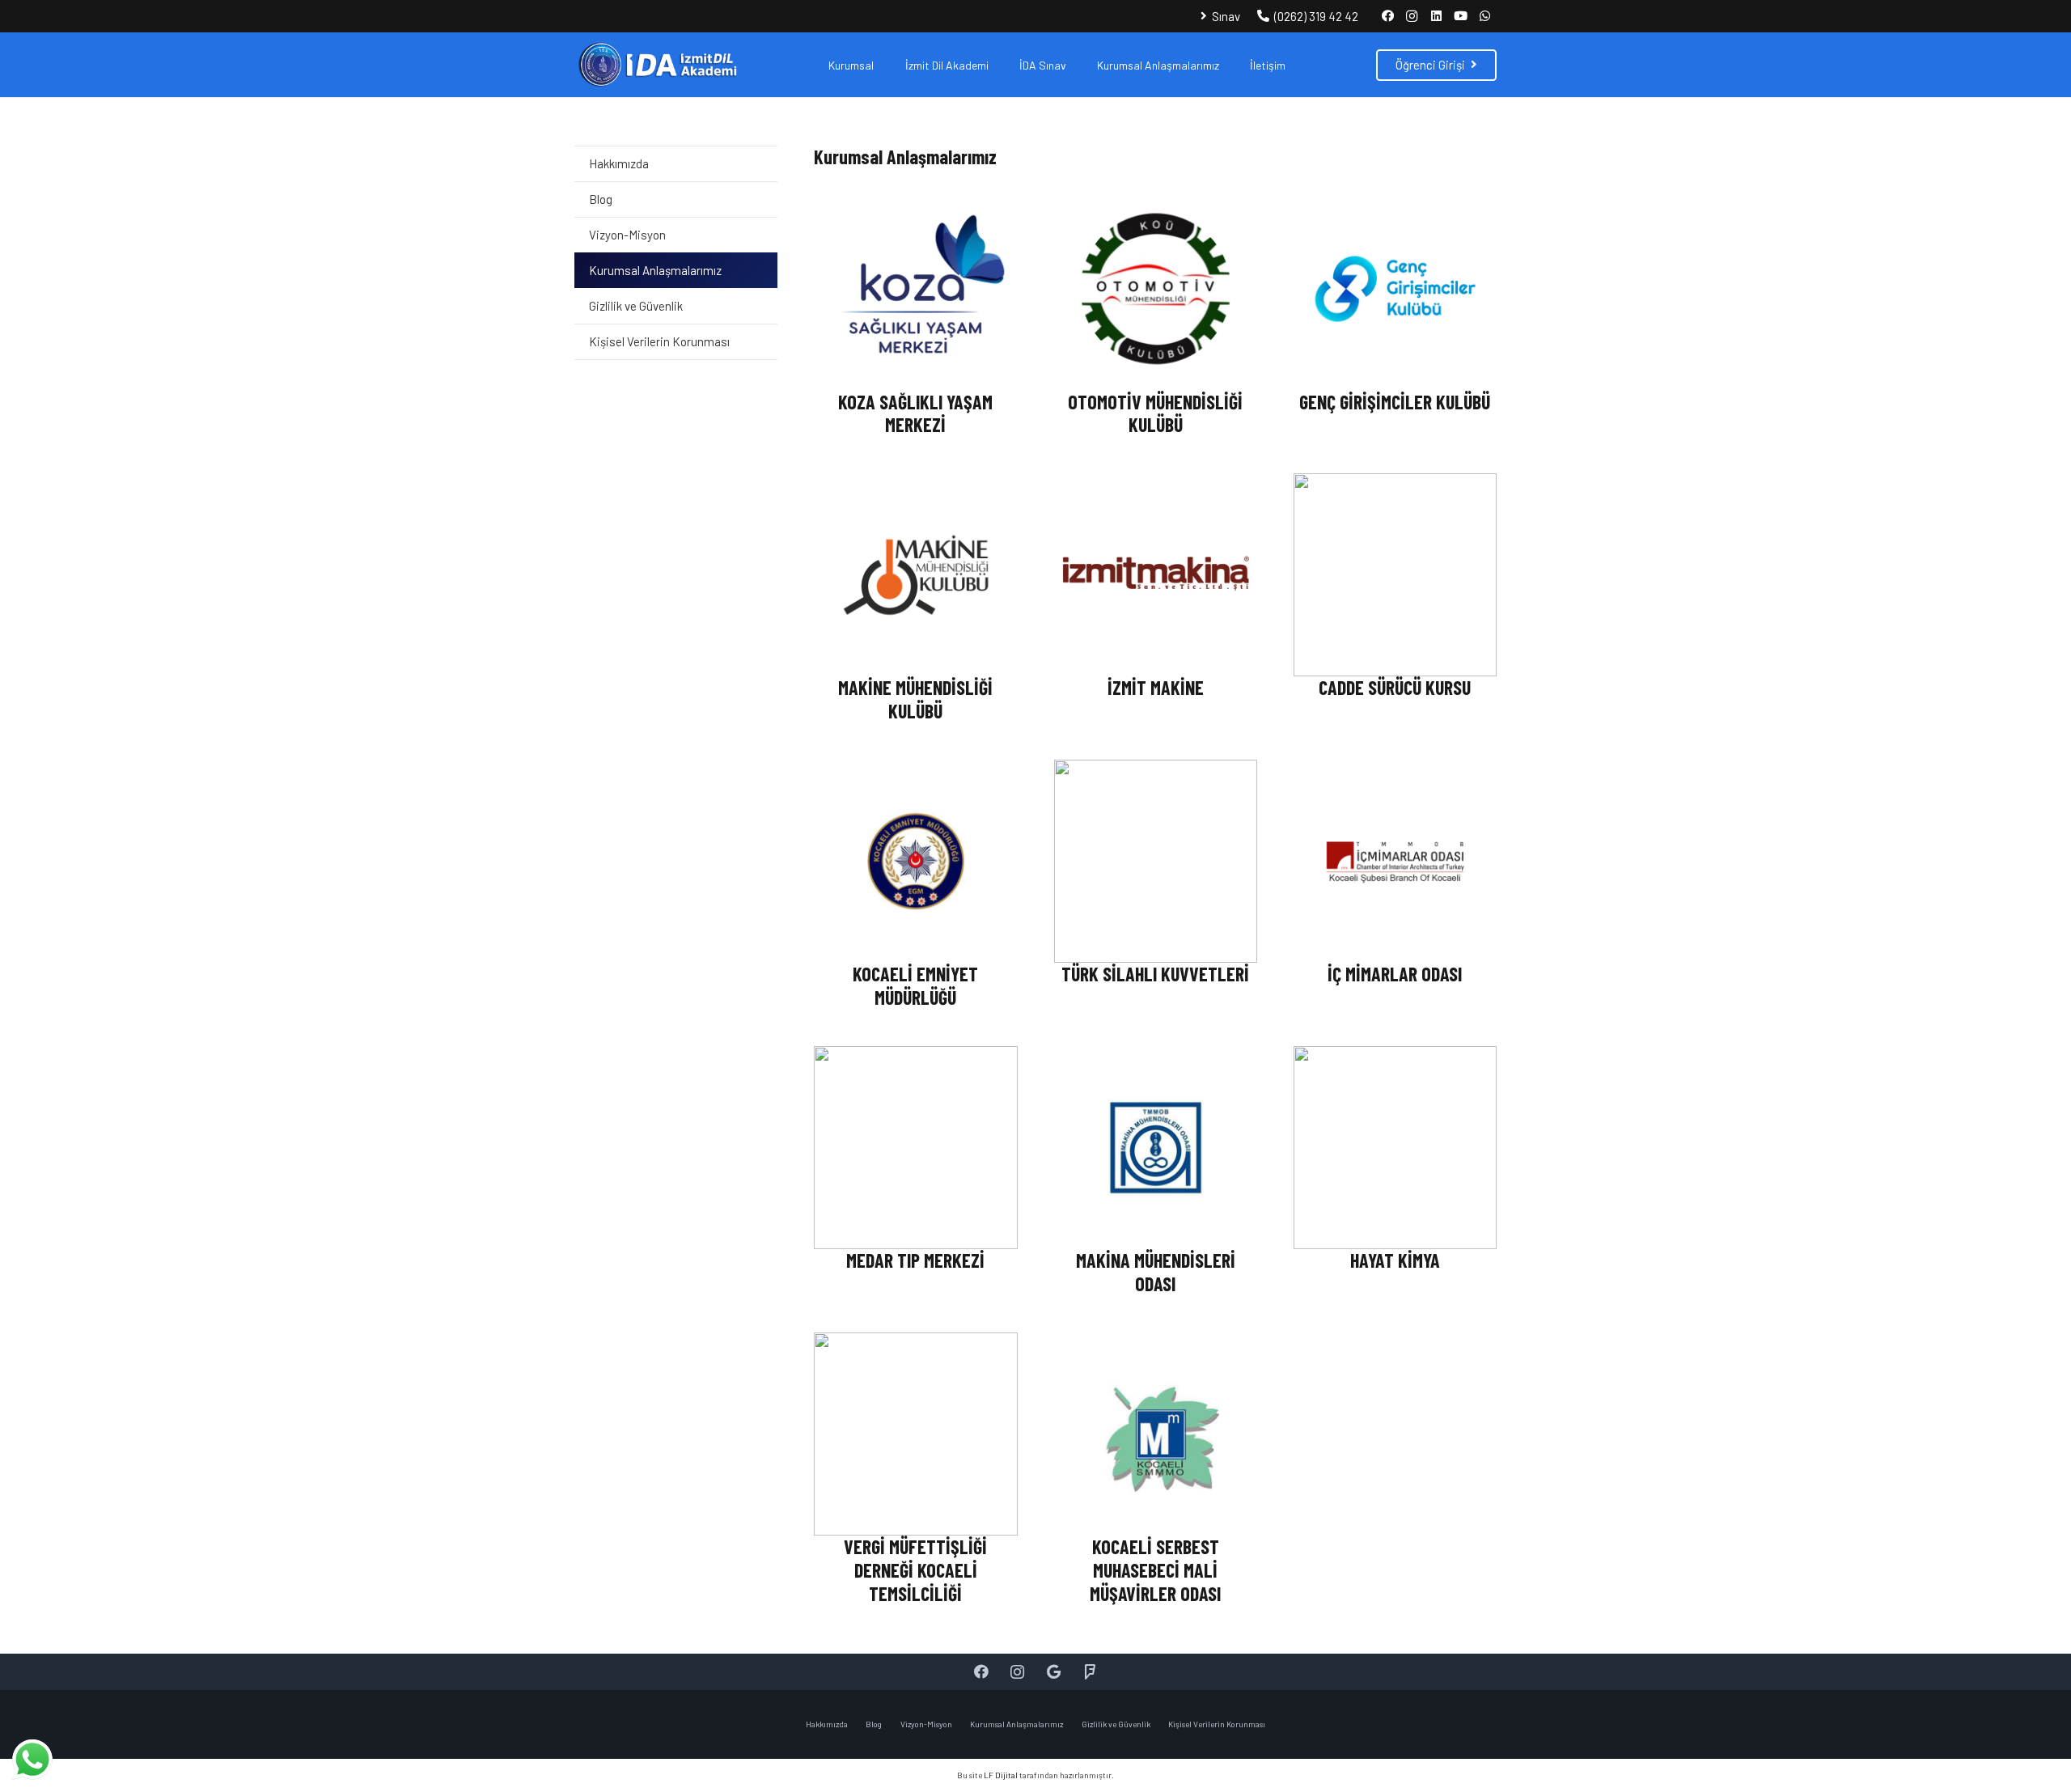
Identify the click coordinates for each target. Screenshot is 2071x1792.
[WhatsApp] (1484, 16)
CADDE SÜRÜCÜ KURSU (1395, 687)
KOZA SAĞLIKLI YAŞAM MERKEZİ (915, 413)
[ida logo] (656, 65)
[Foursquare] (1090, 1672)
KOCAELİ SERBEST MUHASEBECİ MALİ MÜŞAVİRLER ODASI (1155, 1570)
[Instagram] (1412, 16)
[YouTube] (1460, 16)
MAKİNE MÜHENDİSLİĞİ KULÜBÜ (915, 699)
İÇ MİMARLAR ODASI (1395, 974)
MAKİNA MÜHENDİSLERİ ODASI (1156, 1272)
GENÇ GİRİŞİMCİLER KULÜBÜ (1395, 402)
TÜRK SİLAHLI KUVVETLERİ (1155, 974)
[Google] (1054, 1672)
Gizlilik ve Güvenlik (636, 306)
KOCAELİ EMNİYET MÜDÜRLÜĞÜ (915, 985)
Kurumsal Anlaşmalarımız (655, 270)
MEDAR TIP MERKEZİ (915, 1260)
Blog (601, 199)
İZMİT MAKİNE (1156, 687)
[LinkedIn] (1436, 16)
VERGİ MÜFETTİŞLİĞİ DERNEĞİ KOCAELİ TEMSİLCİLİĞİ (915, 1570)
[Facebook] (1387, 16)
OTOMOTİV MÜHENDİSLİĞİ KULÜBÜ (1155, 413)
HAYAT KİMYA (1395, 1260)
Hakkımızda (619, 163)
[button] (884, 65)
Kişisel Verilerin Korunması (659, 341)
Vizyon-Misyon (627, 235)
